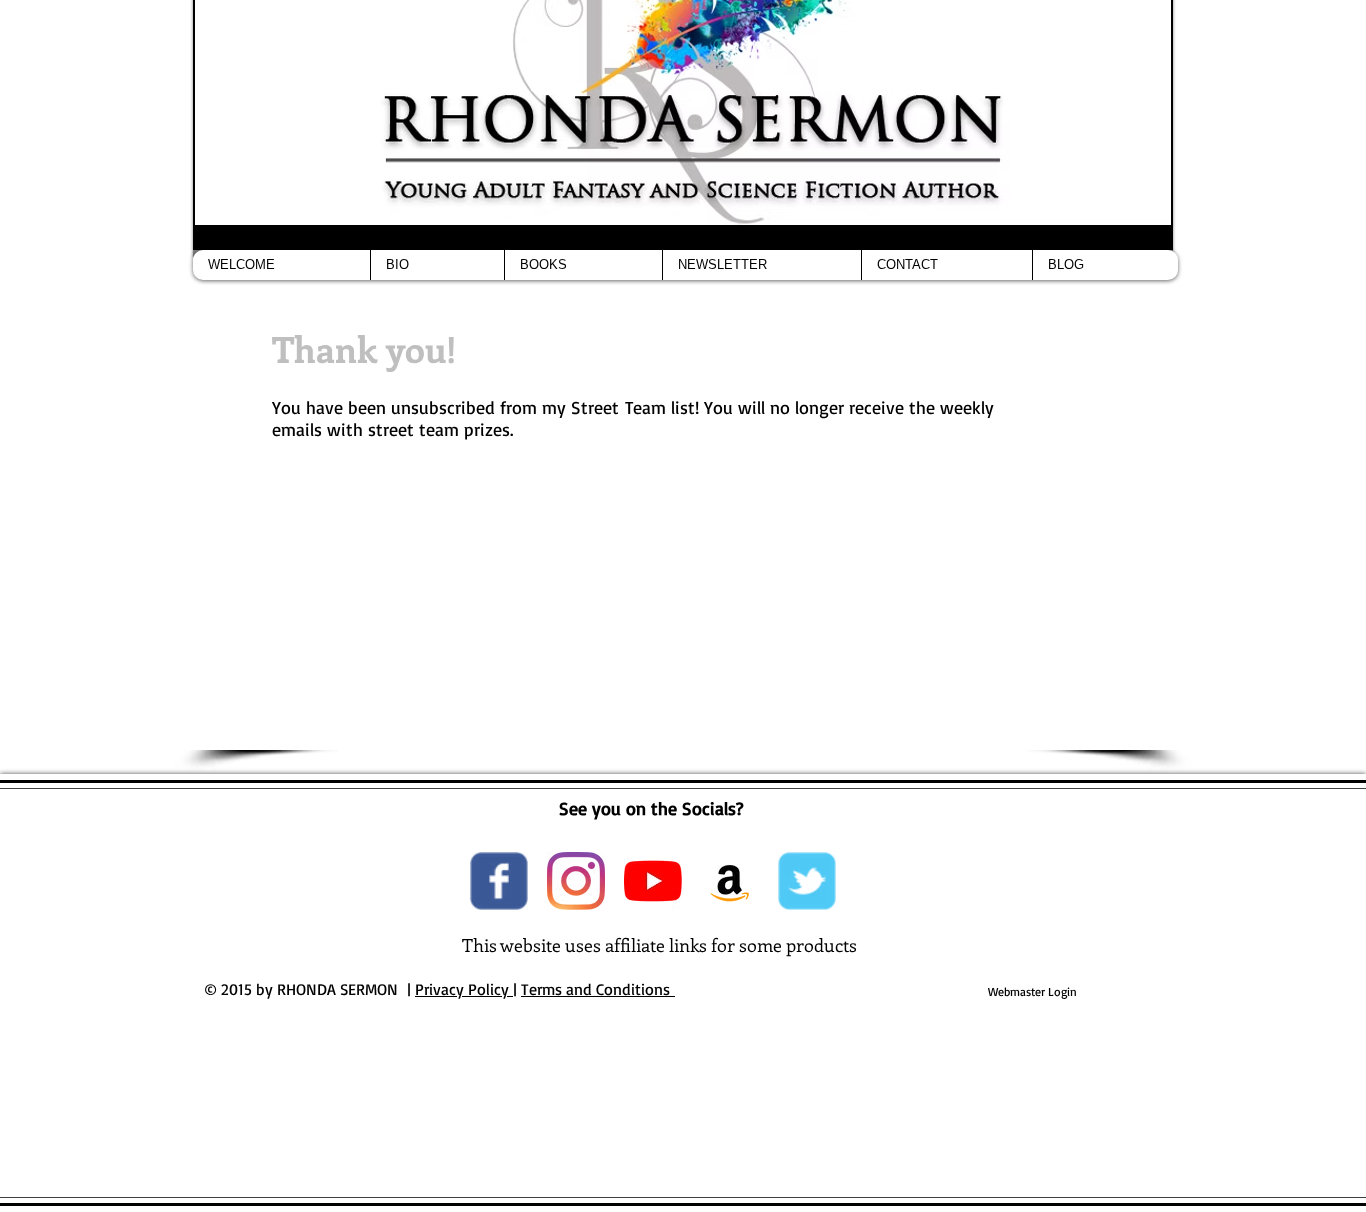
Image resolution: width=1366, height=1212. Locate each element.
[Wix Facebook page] (499, 881)
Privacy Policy (464, 989)
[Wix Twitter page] (807, 881)
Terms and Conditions (598, 989)
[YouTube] (653, 881)
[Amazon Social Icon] (730, 881)
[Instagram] (576, 881)
